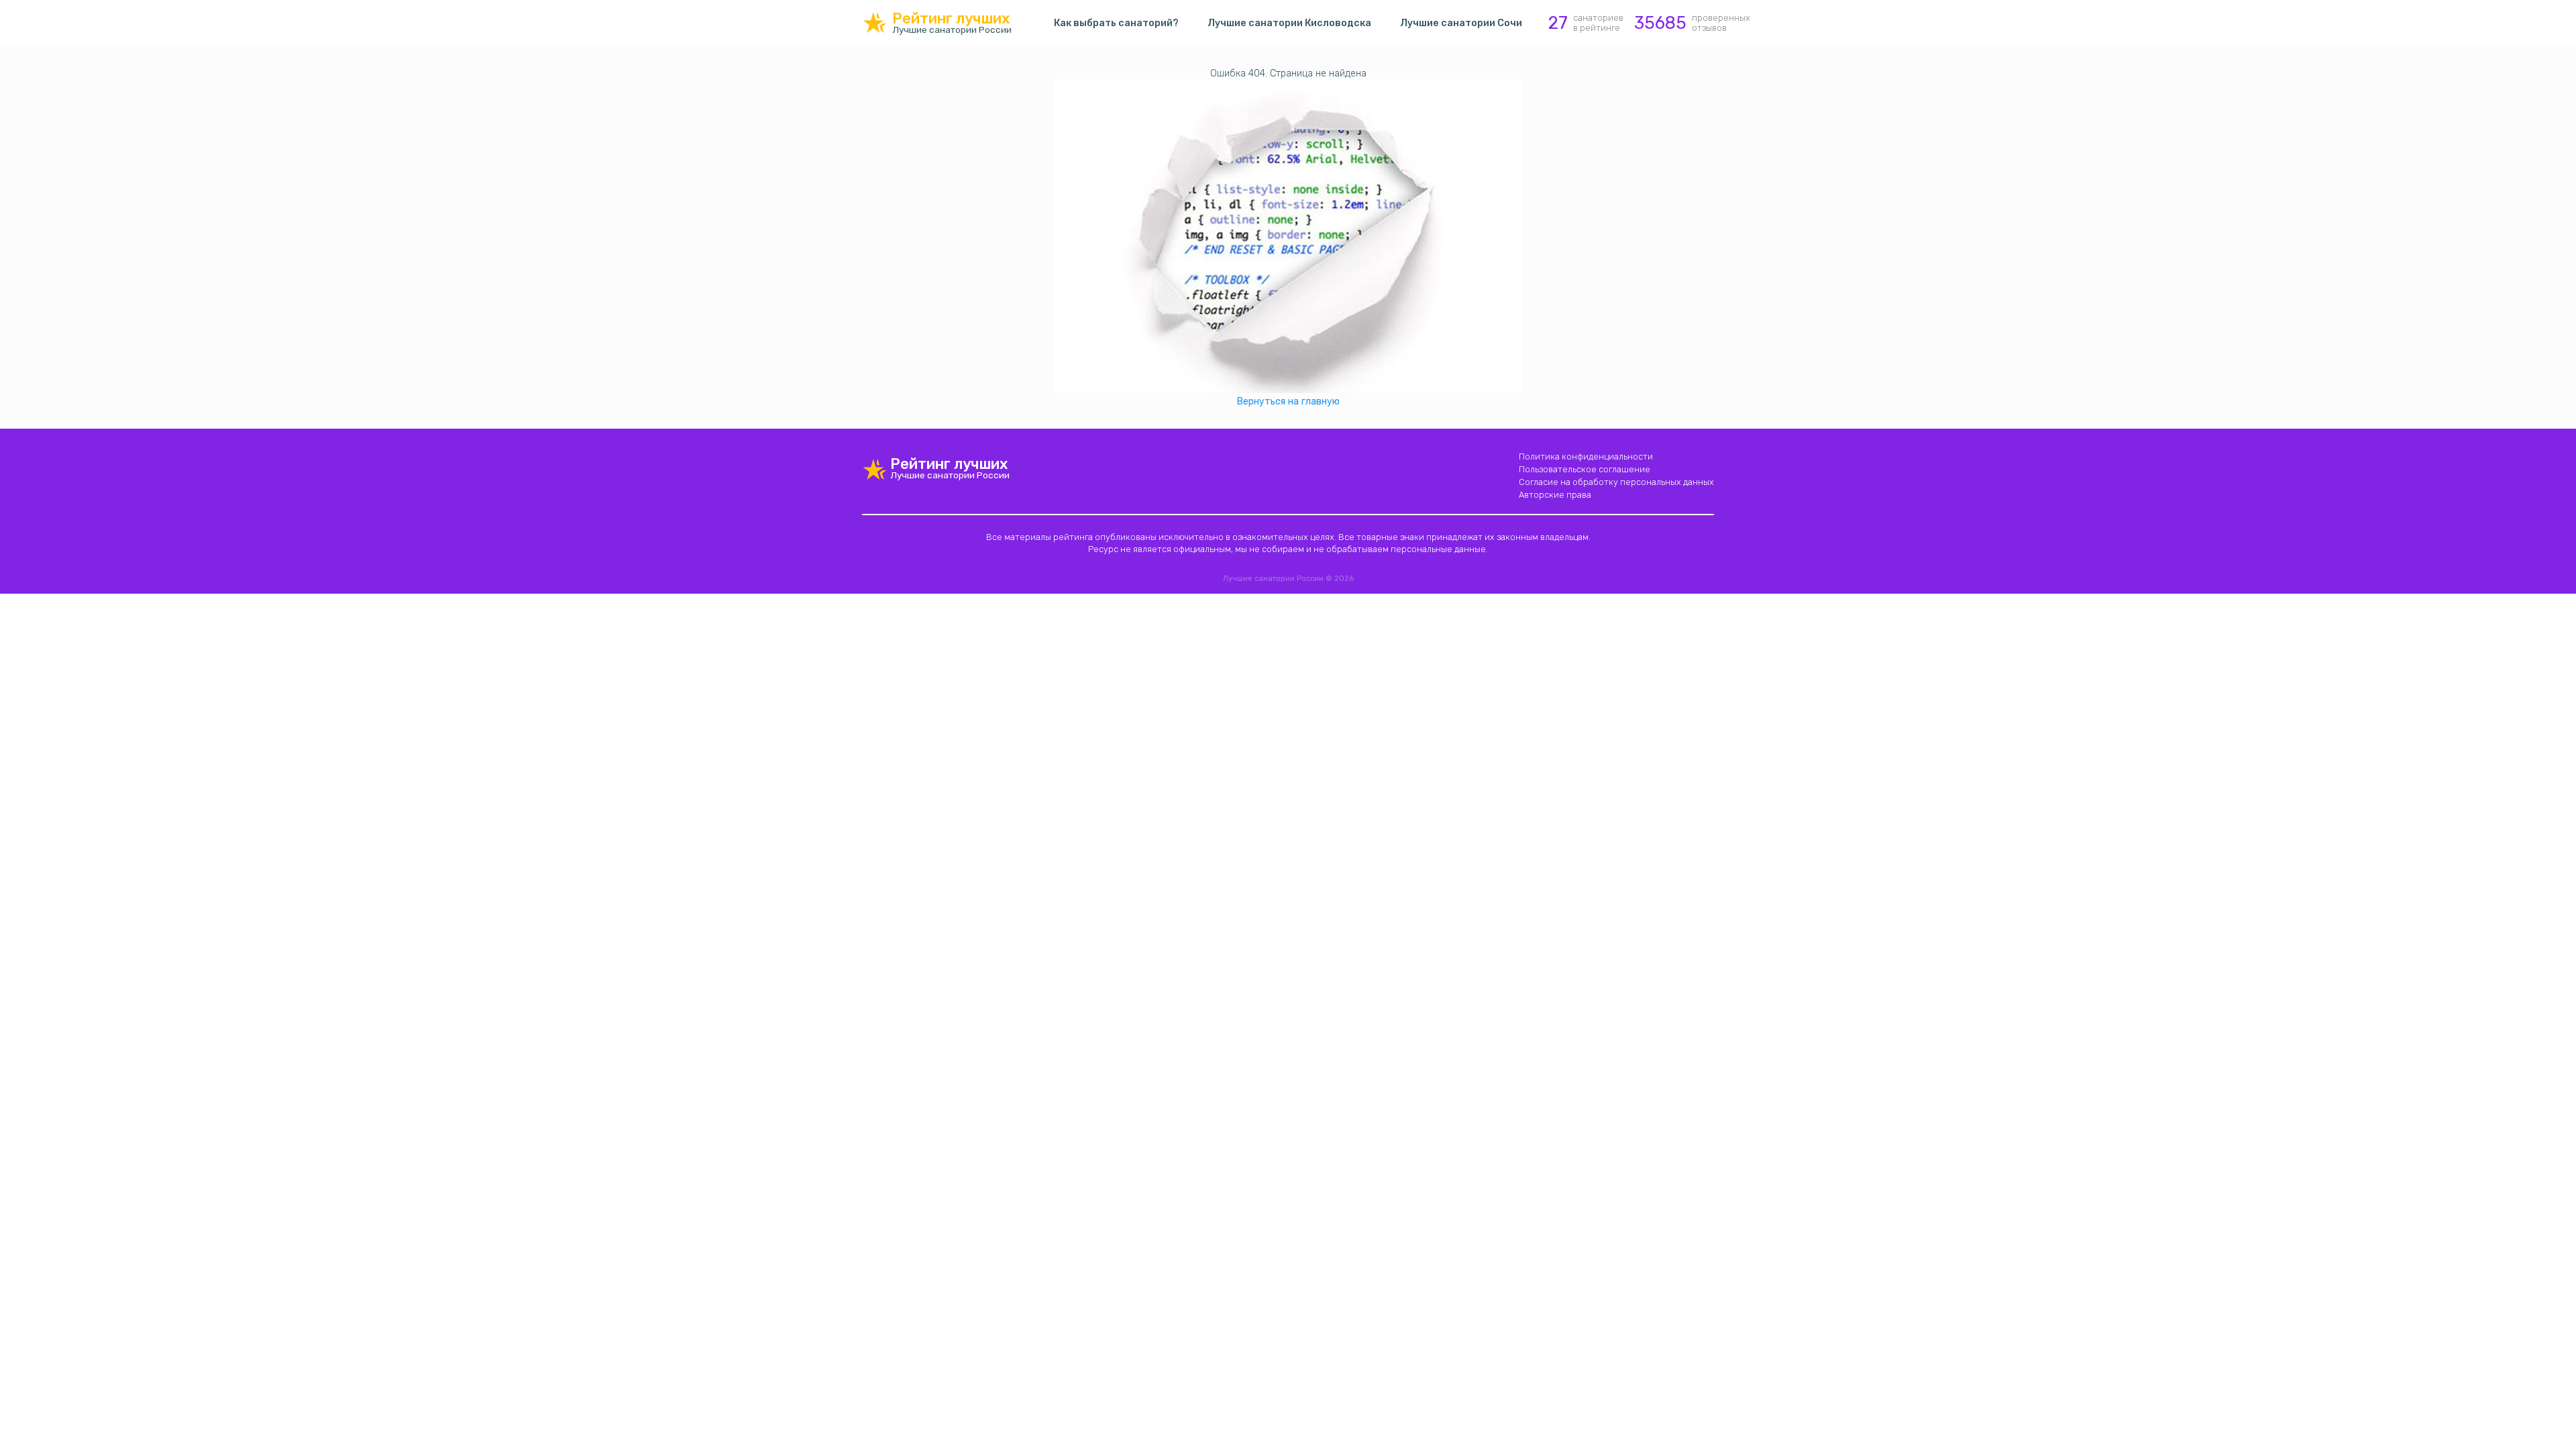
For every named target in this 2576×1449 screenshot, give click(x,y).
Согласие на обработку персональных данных (1616, 482)
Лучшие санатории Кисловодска (1289, 23)
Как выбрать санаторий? (1116, 23)
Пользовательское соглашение (1585, 469)
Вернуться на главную (1288, 401)
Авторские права (1555, 495)
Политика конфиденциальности (1586, 457)
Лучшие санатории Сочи (1461, 23)
